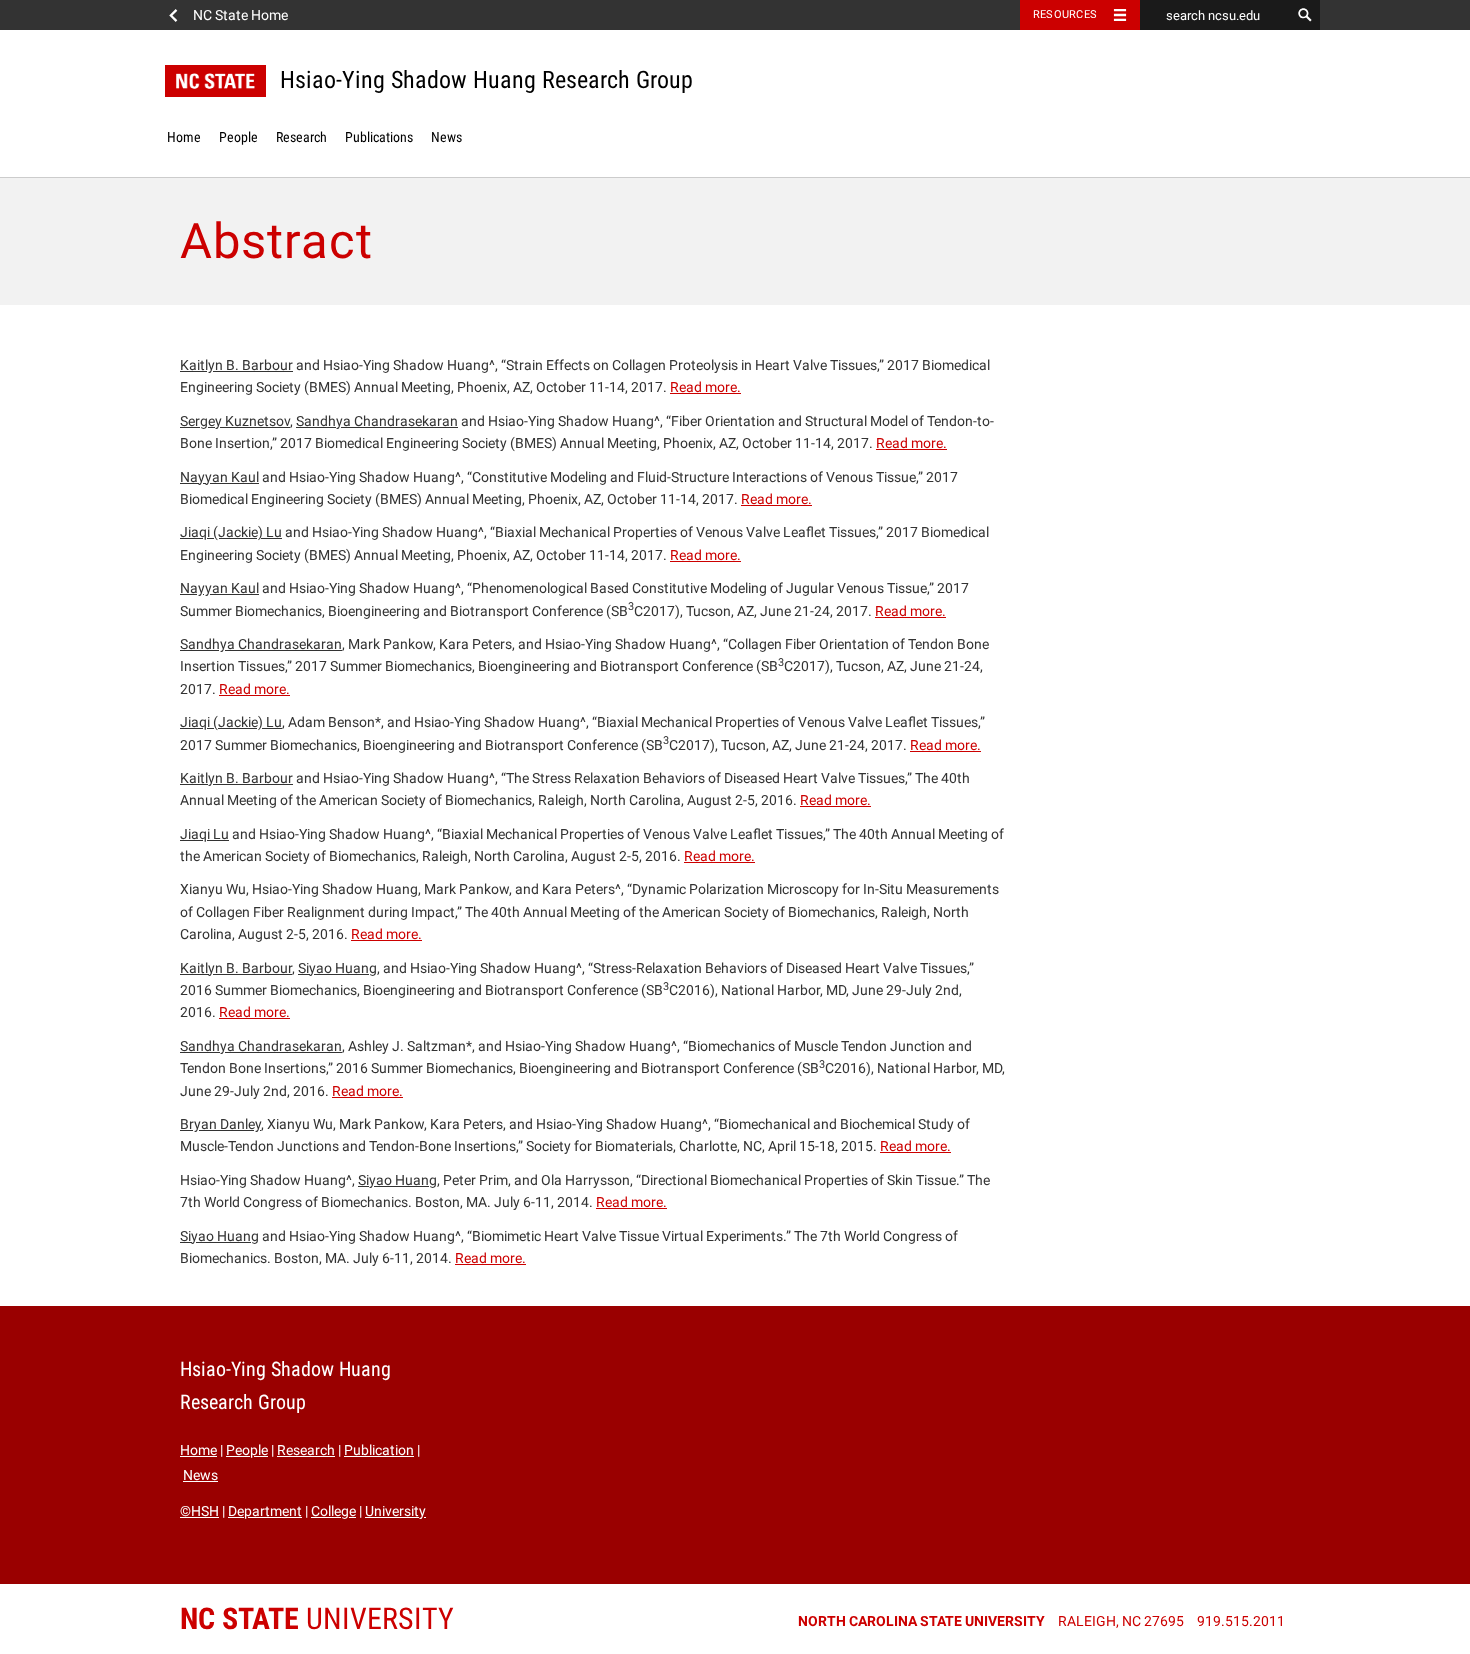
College (333, 1511)
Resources (1065, 14)
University (395, 1511)
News (446, 137)
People (238, 137)
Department (265, 1511)
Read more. (705, 387)
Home (184, 137)
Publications (379, 137)
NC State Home (240, 15)
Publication (379, 1450)
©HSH (199, 1511)
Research (301, 137)
